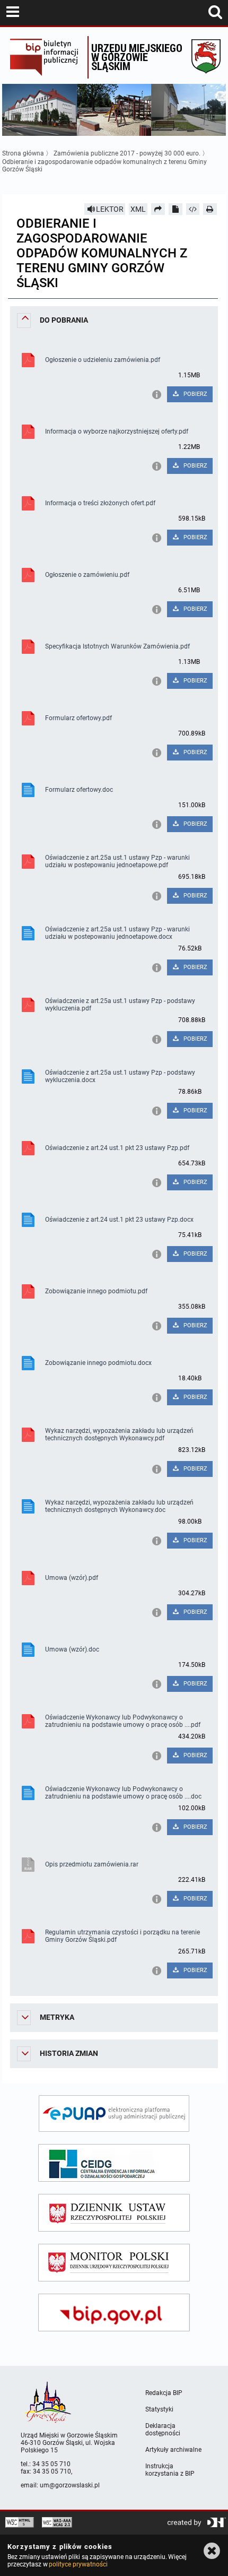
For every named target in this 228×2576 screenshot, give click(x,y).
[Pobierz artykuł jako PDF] (176, 209)
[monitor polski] (114, 2263)
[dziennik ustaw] (114, 2213)
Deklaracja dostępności (163, 2430)
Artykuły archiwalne (173, 2450)
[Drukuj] (210, 209)
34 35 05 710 (51, 2464)
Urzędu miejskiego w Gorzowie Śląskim (137, 57)
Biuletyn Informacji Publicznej (46, 57)
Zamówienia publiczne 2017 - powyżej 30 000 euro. (127, 153)
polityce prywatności (78, 2564)
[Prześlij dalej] (158, 209)
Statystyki (159, 2409)
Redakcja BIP (164, 2393)
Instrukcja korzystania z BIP (170, 2470)
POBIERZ (195, 394)
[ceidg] (114, 2163)
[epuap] (114, 2113)
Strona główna (23, 153)
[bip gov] (114, 2313)
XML (138, 209)
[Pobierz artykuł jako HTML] (193, 209)
